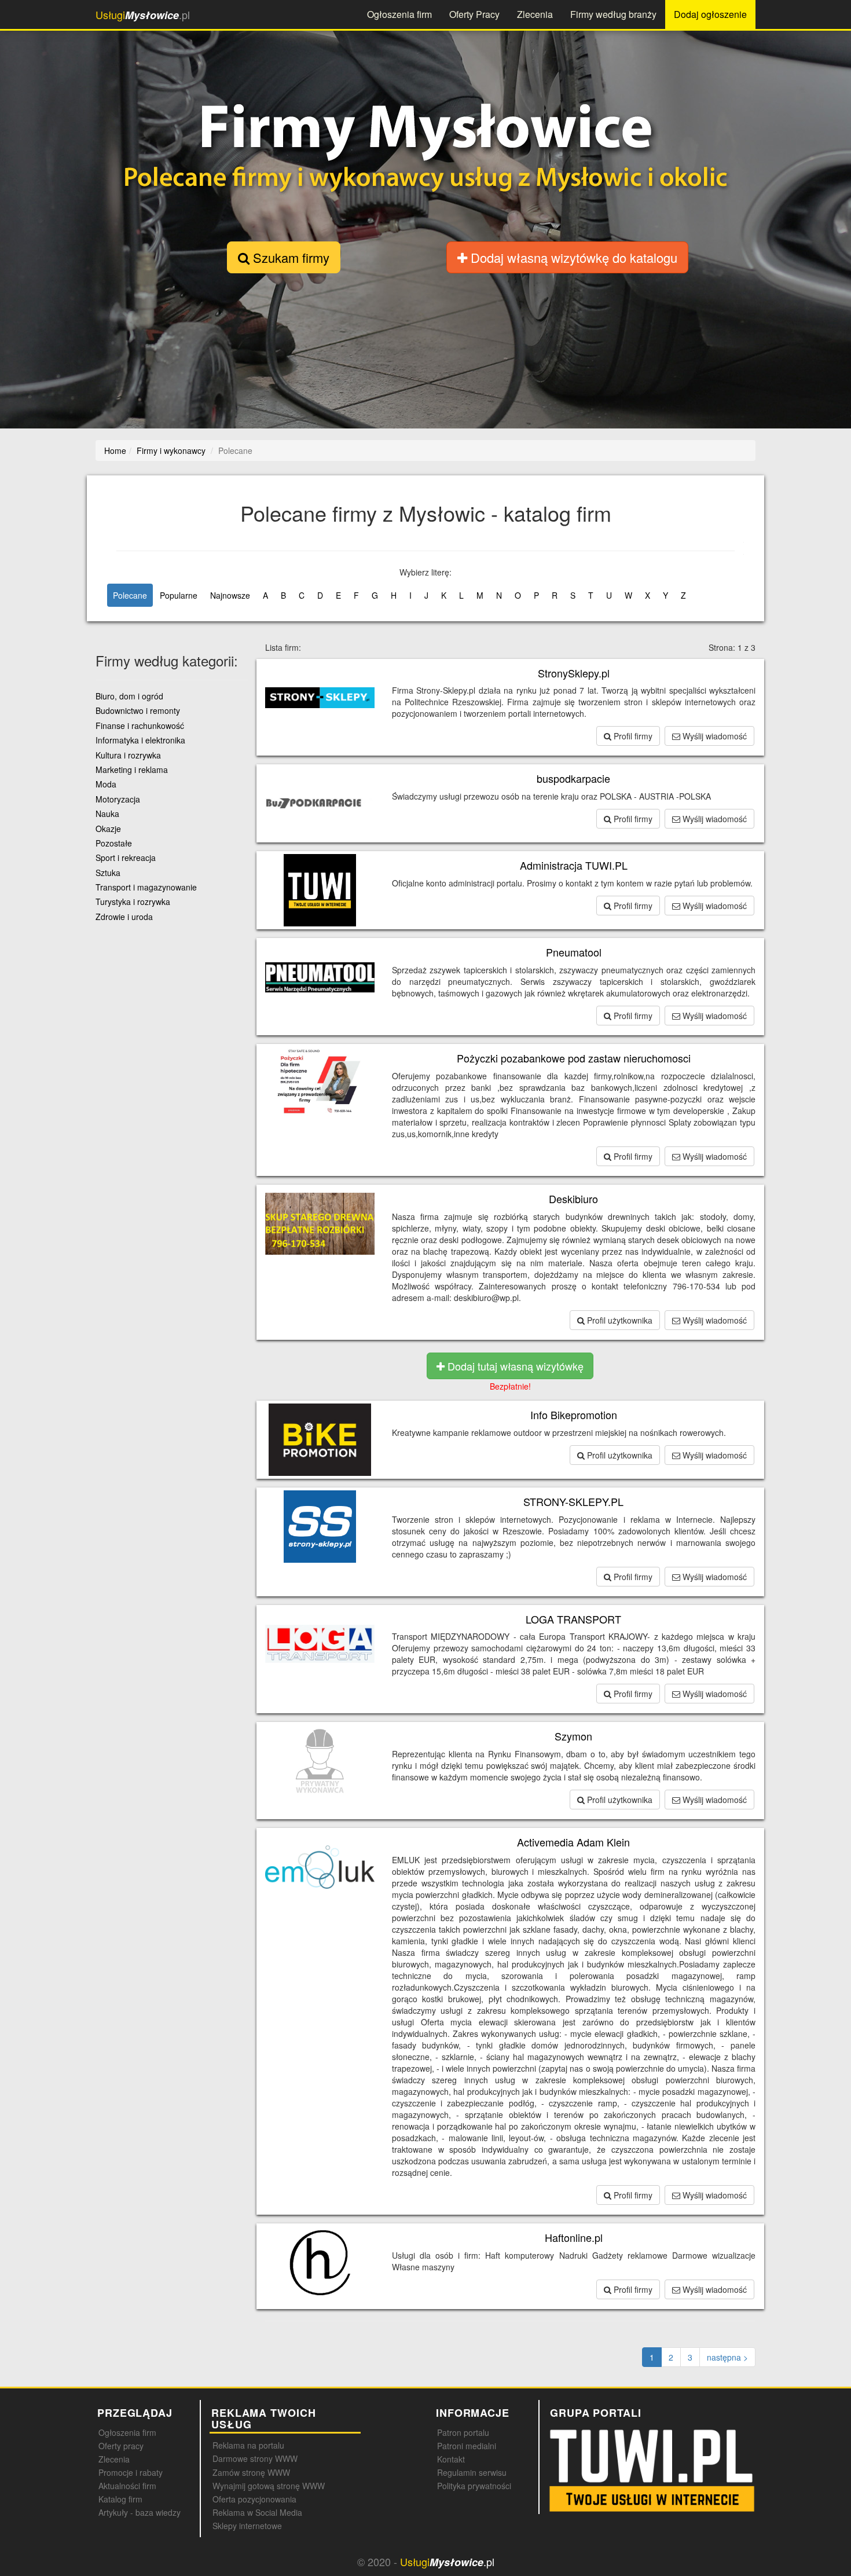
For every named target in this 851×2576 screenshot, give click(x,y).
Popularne (179, 595)
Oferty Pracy (474, 14)
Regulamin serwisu (472, 2472)
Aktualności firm (127, 2486)
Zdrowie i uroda (124, 917)
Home (115, 450)
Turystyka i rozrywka (133, 902)
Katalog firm (120, 2499)
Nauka (107, 814)
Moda (106, 784)
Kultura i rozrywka (128, 755)
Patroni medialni (467, 2446)
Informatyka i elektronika (140, 740)
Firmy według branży (613, 14)
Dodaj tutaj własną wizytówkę (514, 1366)
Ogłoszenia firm (399, 14)
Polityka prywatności (474, 2486)
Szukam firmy (289, 257)
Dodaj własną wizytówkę (572, 257)
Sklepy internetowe (247, 2526)
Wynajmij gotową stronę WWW (269, 2486)
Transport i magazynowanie (146, 887)
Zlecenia (535, 14)
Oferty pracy (121, 2446)
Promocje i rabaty (131, 2472)
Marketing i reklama (132, 769)
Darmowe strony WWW (255, 2458)
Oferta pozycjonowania (254, 2499)
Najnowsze (230, 595)
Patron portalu (463, 2432)
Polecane (130, 595)
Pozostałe (114, 843)
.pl (143, 15)
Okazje (108, 829)
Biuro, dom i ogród (129, 696)
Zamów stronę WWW (251, 2472)
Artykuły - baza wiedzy (140, 2512)
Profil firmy (632, 736)
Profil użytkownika (619, 1320)
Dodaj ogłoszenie (710, 14)
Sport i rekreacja (126, 858)
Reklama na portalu (248, 2445)
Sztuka (108, 873)
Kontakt (451, 2459)
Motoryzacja (118, 799)
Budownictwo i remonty (138, 710)
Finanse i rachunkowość (140, 725)
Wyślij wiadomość (714, 736)
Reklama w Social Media (257, 2512)
